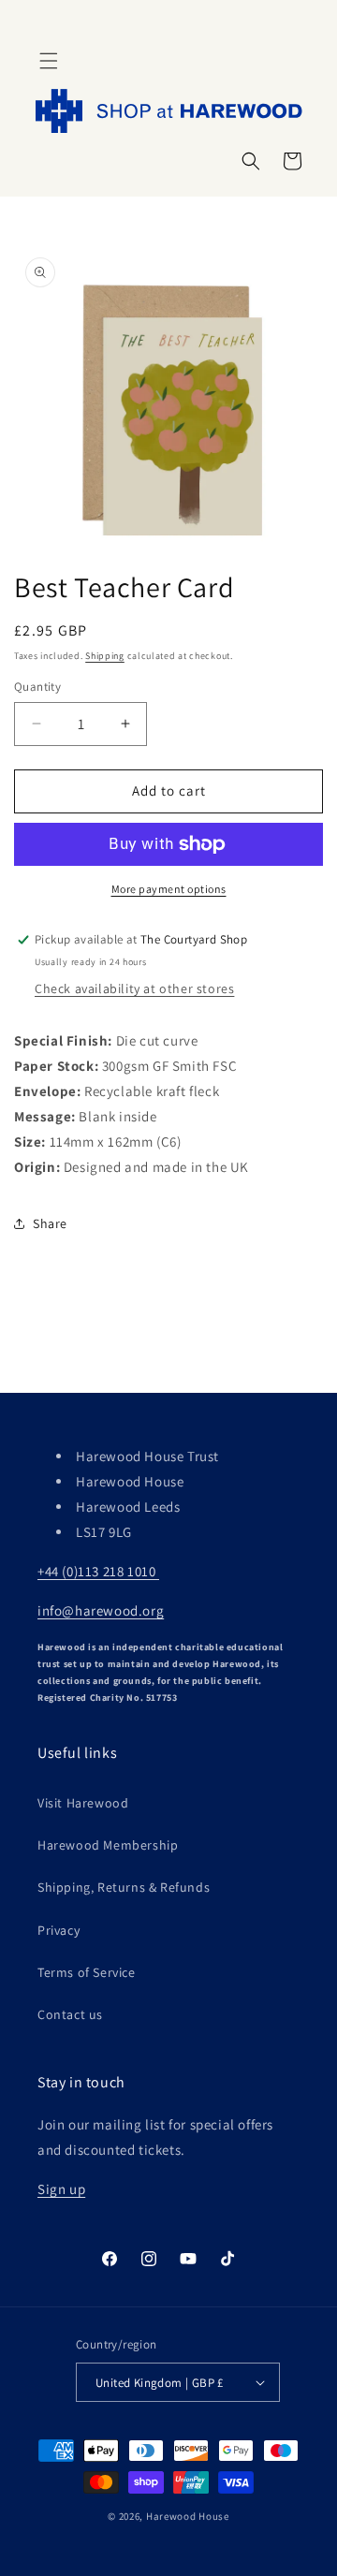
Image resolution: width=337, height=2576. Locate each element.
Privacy (59, 1930)
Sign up (61, 2189)
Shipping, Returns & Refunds (124, 1887)
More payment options (169, 889)
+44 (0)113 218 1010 (98, 1571)
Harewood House (188, 2516)
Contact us (70, 2014)
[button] (49, 61)
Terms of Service (87, 1972)
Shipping (105, 656)
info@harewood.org (101, 1610)
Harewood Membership (108, 1845)
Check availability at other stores (134, 988)
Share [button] (50, 1223)
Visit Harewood (83, 1803)
